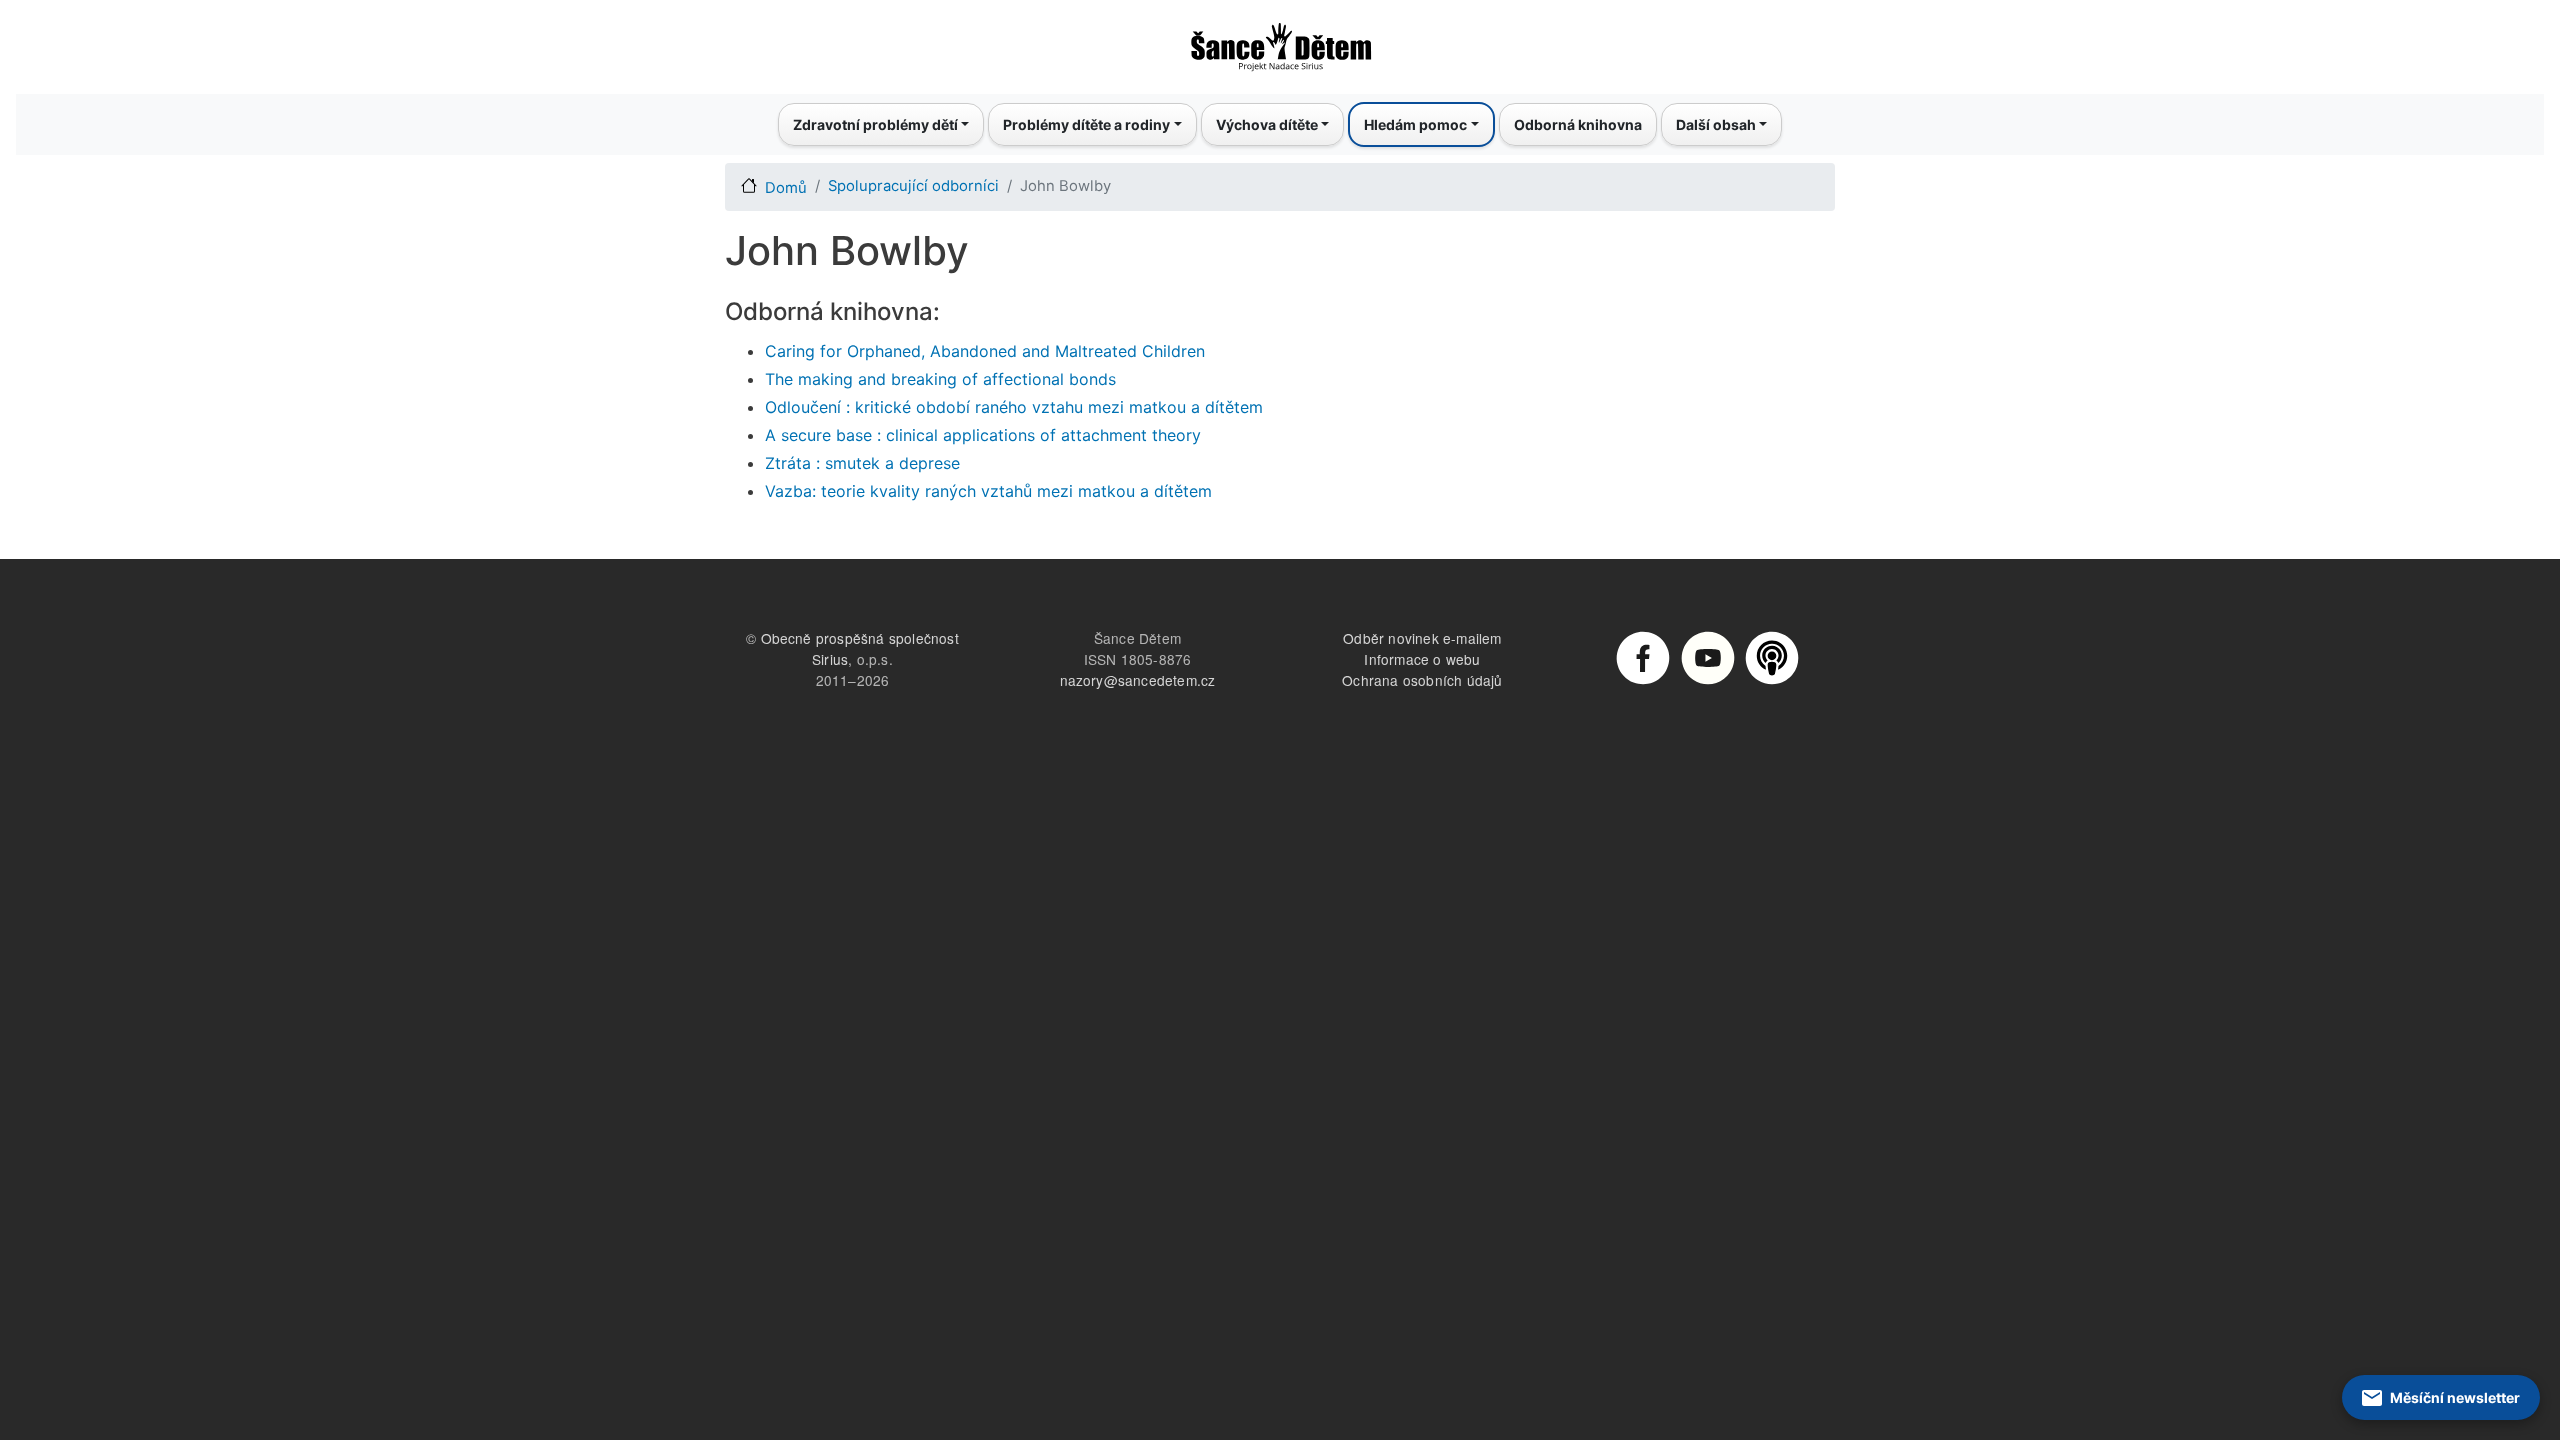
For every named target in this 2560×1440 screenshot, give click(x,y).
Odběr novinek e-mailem (1422, 638)
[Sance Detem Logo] (1280, 41)
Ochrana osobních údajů (1422, 680)
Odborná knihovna (1578, 124)
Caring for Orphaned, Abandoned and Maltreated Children (985, 351)
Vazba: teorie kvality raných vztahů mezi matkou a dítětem (988, 491)
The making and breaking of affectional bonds (940, 379)
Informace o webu (1422, 659)
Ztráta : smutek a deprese (862, 463)
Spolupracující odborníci (913, 186)
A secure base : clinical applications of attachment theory (983, 435)
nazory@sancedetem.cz (1138, 680)
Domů (786, 188)
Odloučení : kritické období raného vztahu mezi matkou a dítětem (1014, 407)
